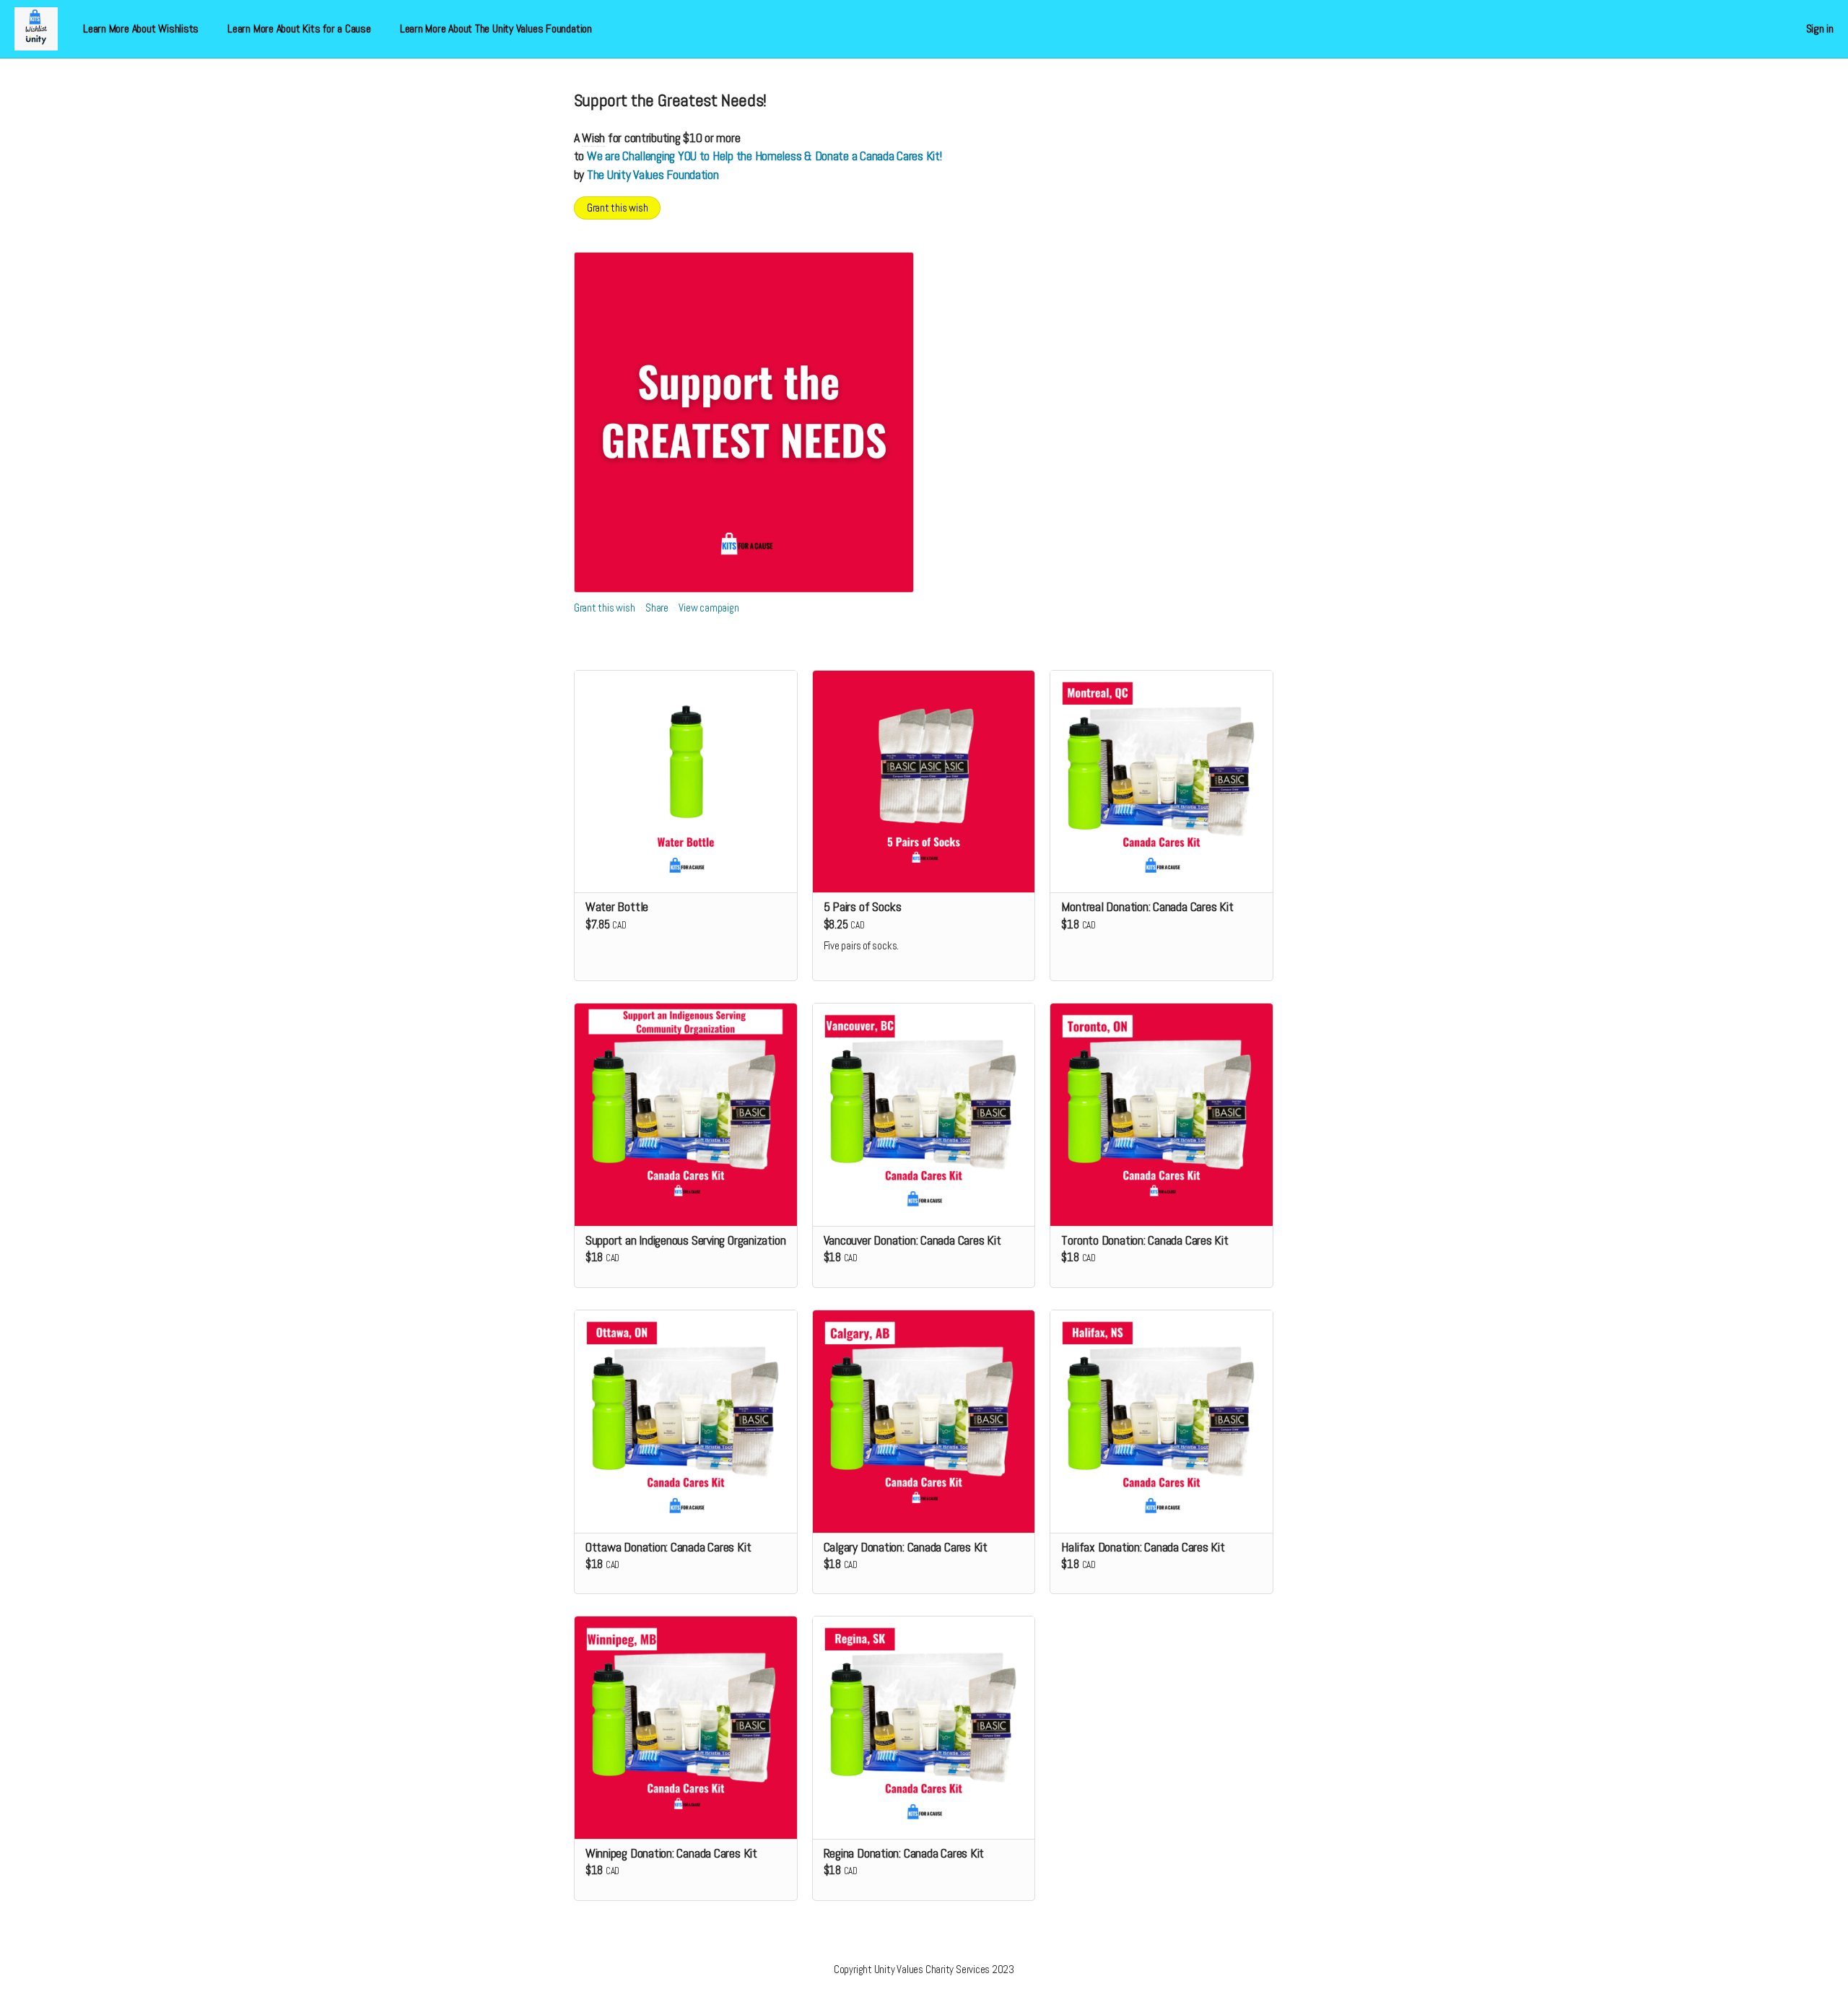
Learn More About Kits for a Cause (299, 29)
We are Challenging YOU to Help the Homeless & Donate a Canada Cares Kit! (764, 156)
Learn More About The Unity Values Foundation (496, 29)
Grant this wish (618, 208)
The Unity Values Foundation (653, 174)
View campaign (709, 608)
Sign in (1820, 29)
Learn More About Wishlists (141, 29)
